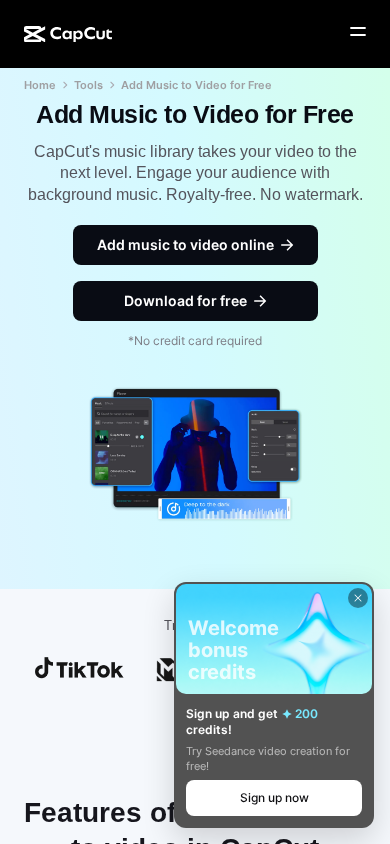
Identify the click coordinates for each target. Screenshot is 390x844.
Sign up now (274, 797)
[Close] (358, 598)
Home (40, 85)
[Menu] (358, 32)
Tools (88, 85)
